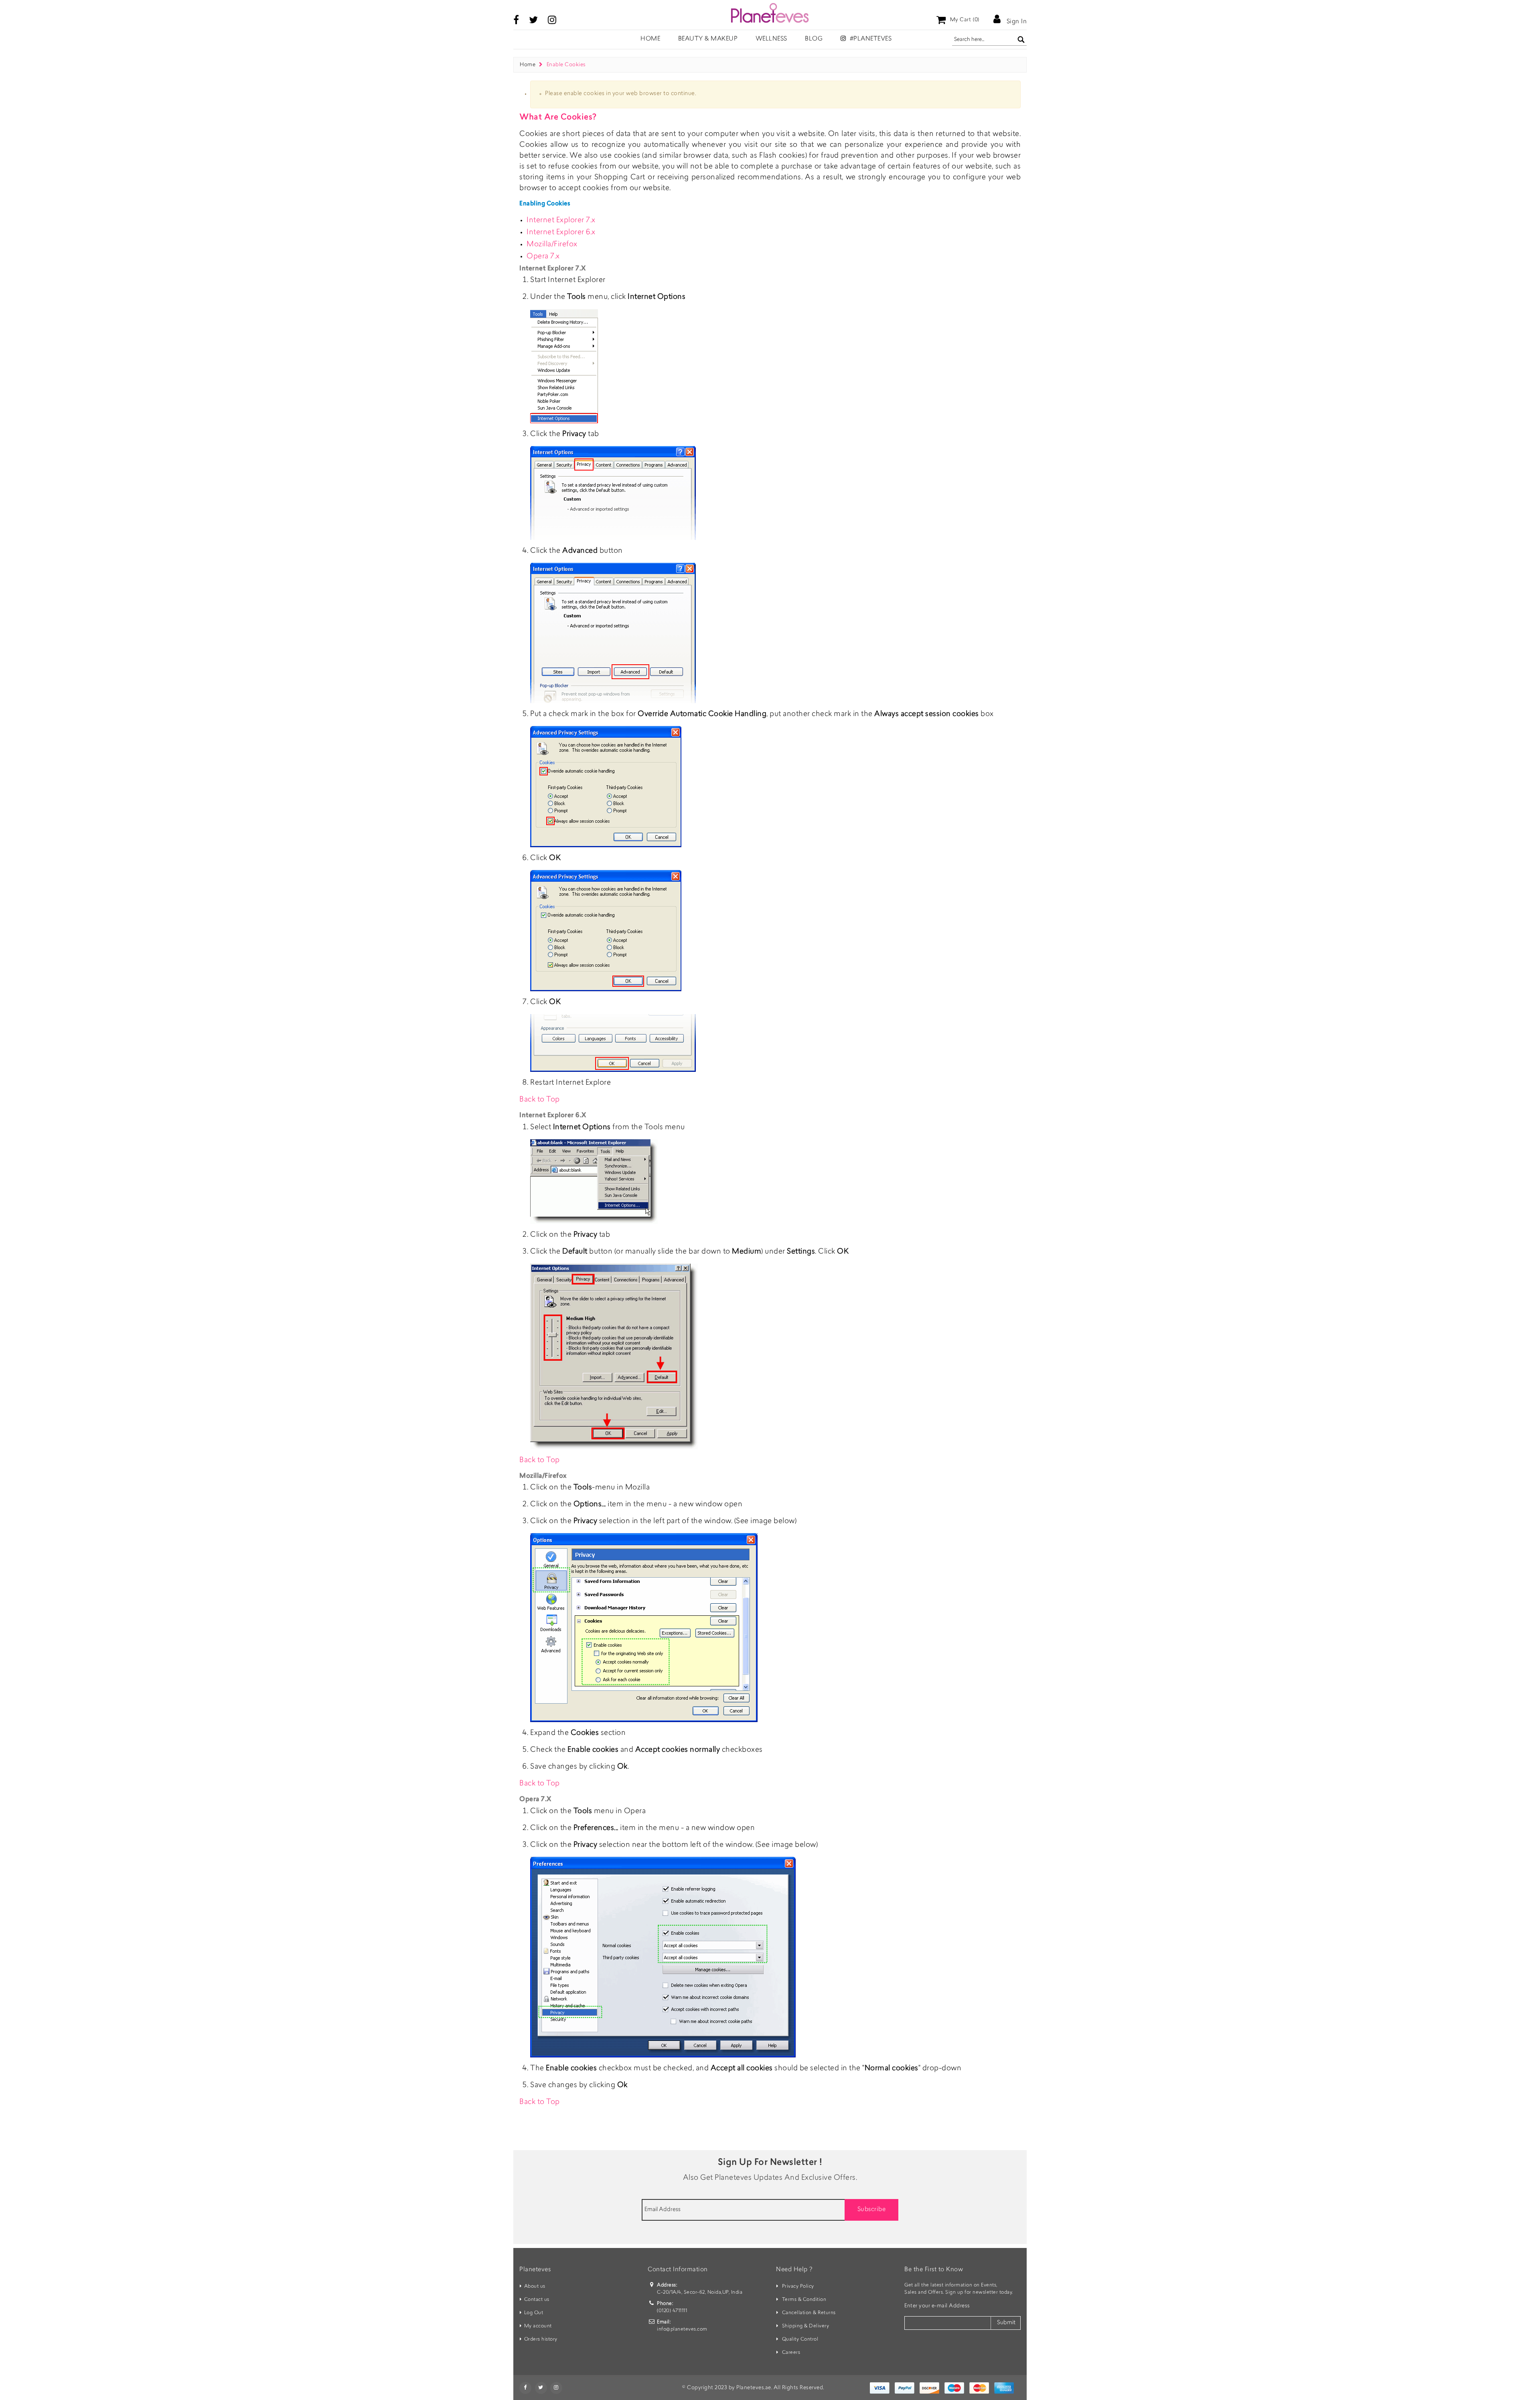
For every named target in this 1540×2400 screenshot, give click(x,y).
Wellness (771, 39)
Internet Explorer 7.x (561, 221)
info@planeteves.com (682, 2329)
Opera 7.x (543, 257)
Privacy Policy (798, 2286)
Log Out (534, 2313)
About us (535, 2286)
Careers (791, 2353)
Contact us (537, 2300)
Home (528, 65)
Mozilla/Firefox (552, 245)
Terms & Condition (804, 2300)
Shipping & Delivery (806, 2326)
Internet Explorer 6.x (561, 233)
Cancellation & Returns (809, 2313)
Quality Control (800, 2339)
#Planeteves (870, 39)
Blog (814, 39)
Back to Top (540, 1100)
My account (538, 2326)
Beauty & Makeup (708, 39)
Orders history (541, 2339)
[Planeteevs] (770, 13)
